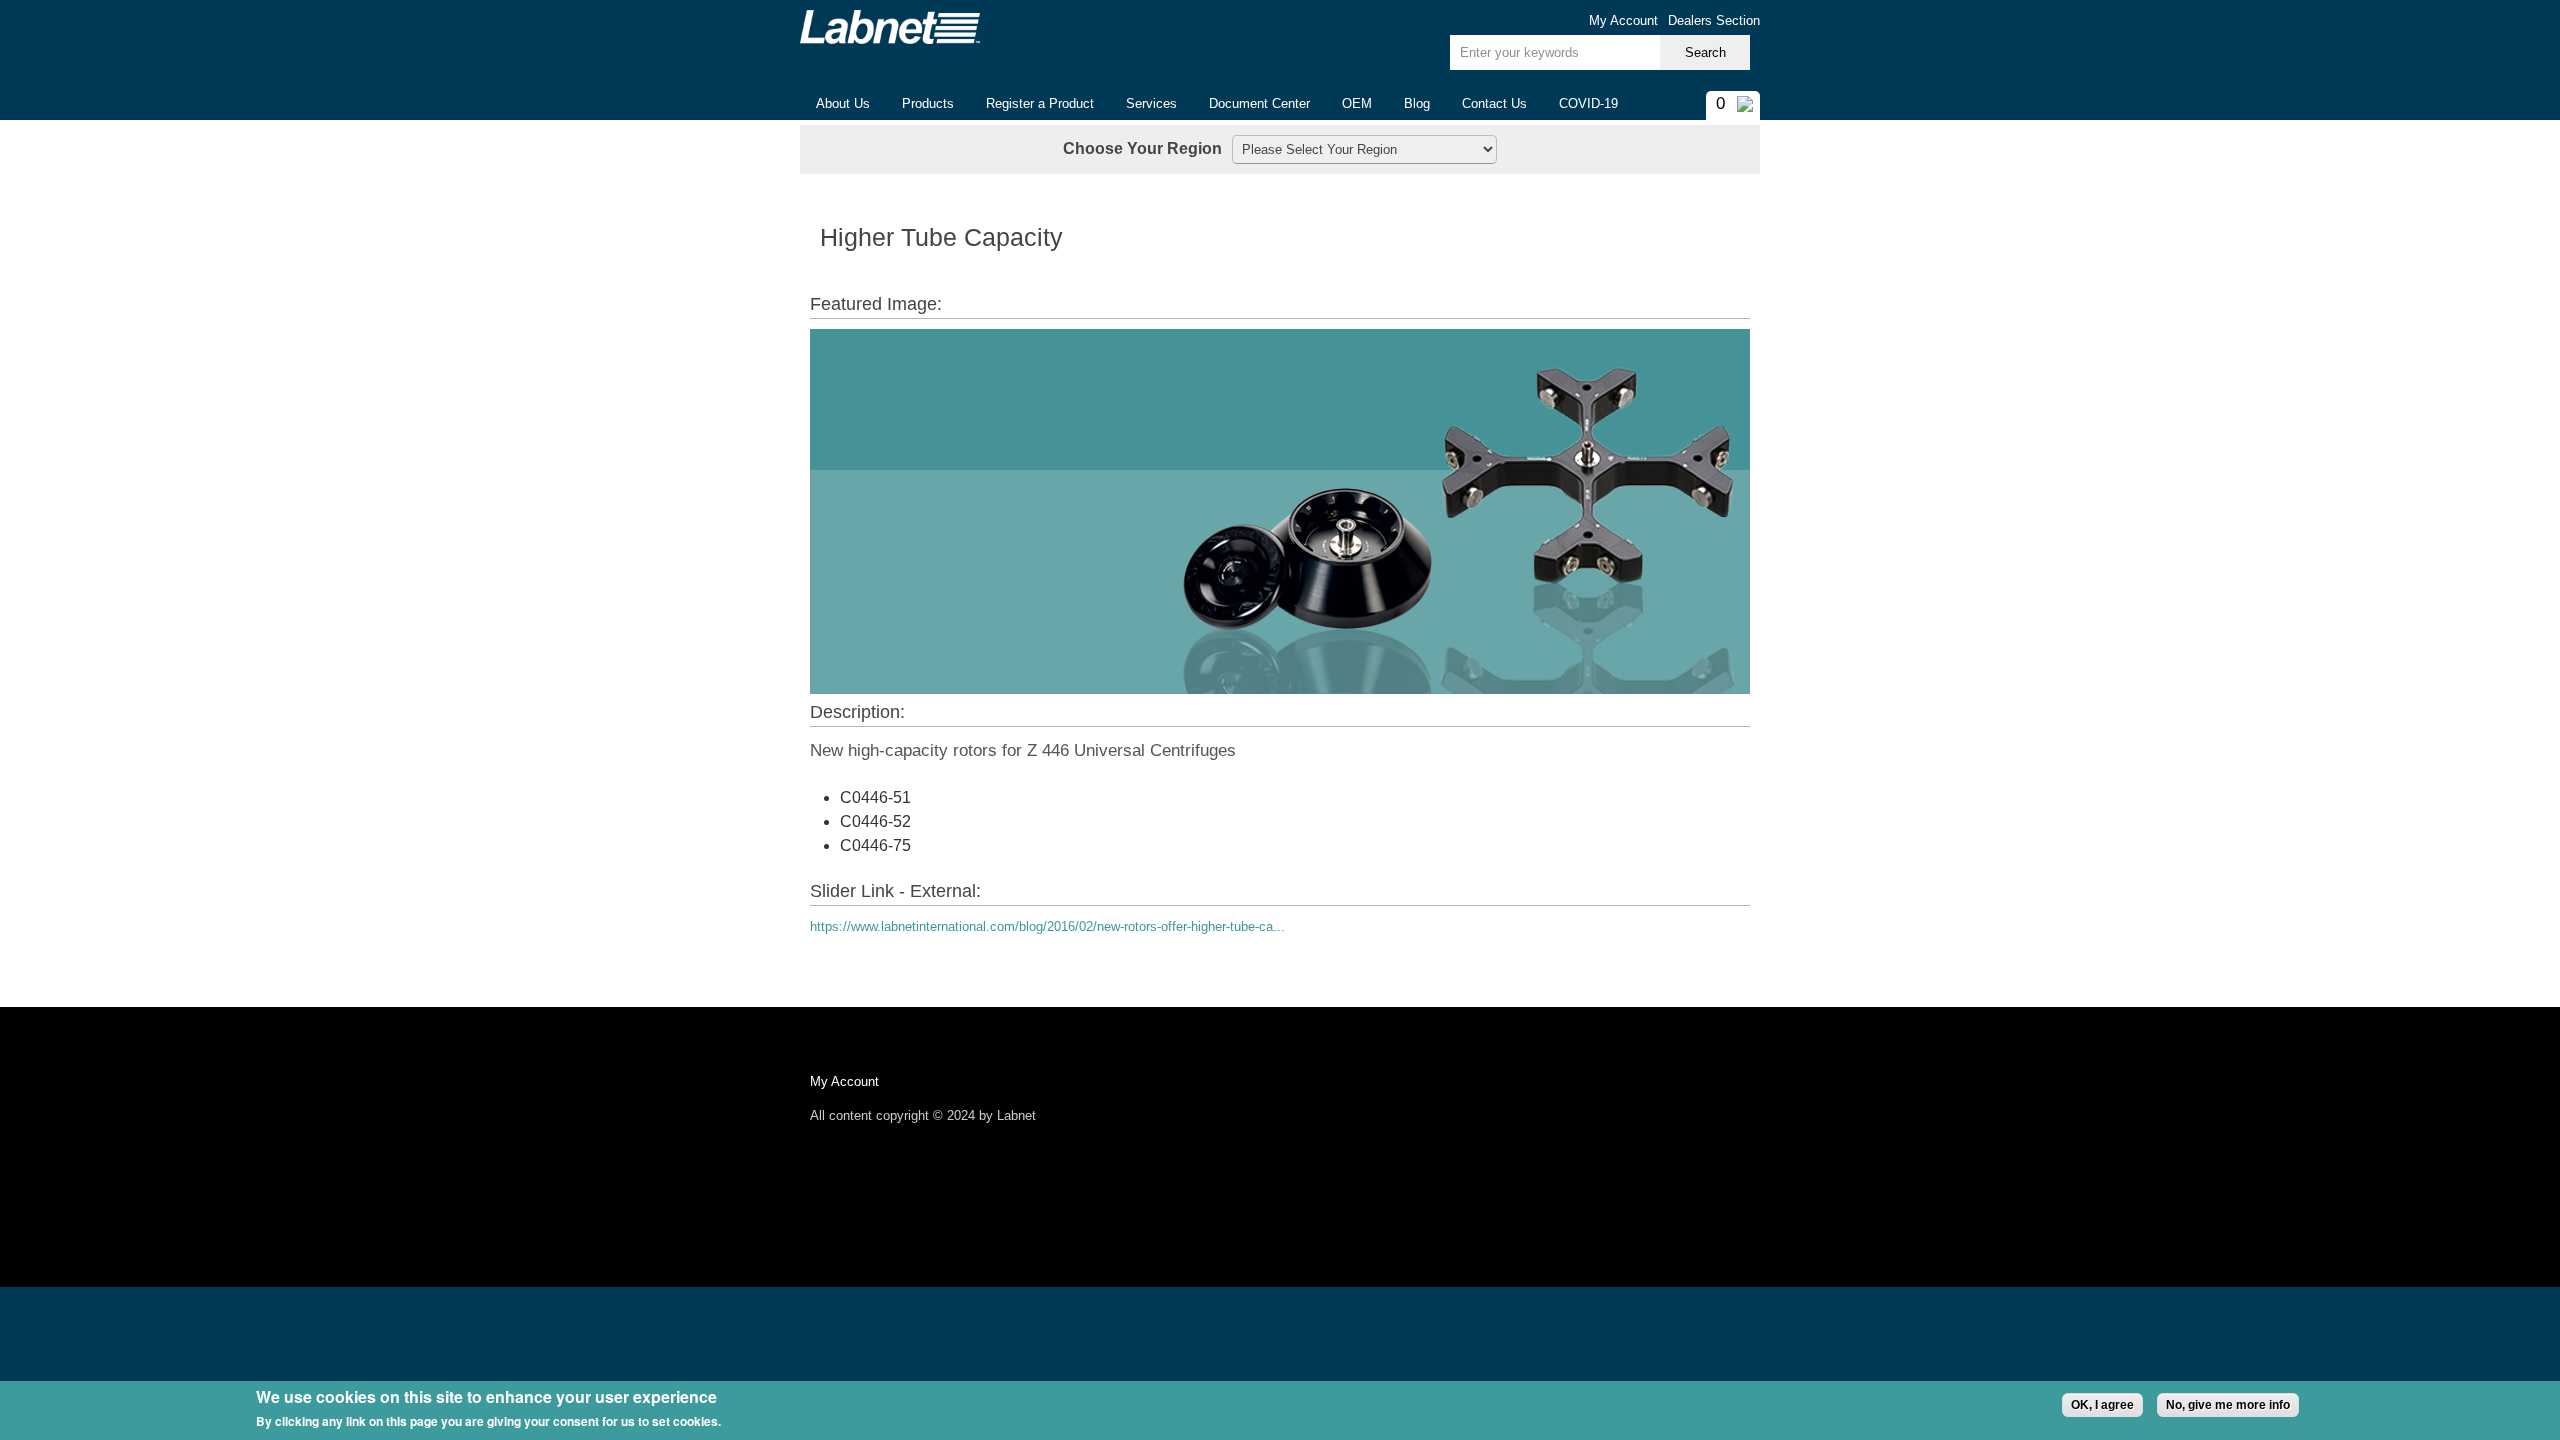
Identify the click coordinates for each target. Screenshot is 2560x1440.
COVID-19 (1588, 103)
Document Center (1259, 103)
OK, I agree (2102, 1405)
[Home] (890, 27)
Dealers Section (1714, 20)
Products (920, 104)
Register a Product (1040, 103)
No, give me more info (2228, 1405)
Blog (1417, 103)
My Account (1623, 20)
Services (1151, 103)
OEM (1357, 103)
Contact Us (1494, 103)
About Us (835, 104)
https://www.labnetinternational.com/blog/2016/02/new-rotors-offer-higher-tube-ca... (1047, 926)
